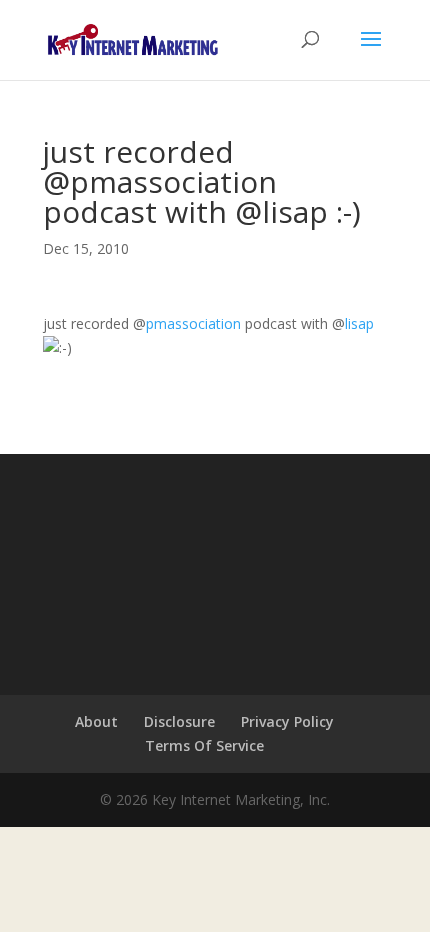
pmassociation (193, 323)
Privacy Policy (287, 721)
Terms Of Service (204, 745)
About (96, 721)
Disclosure (179, 721)
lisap (359, 323)
